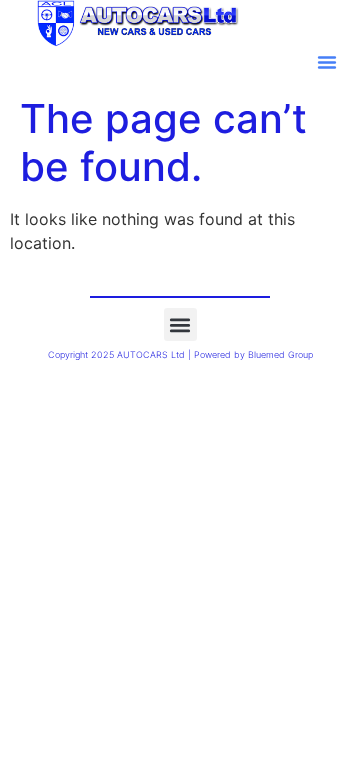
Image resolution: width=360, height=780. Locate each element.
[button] (327, 62)
